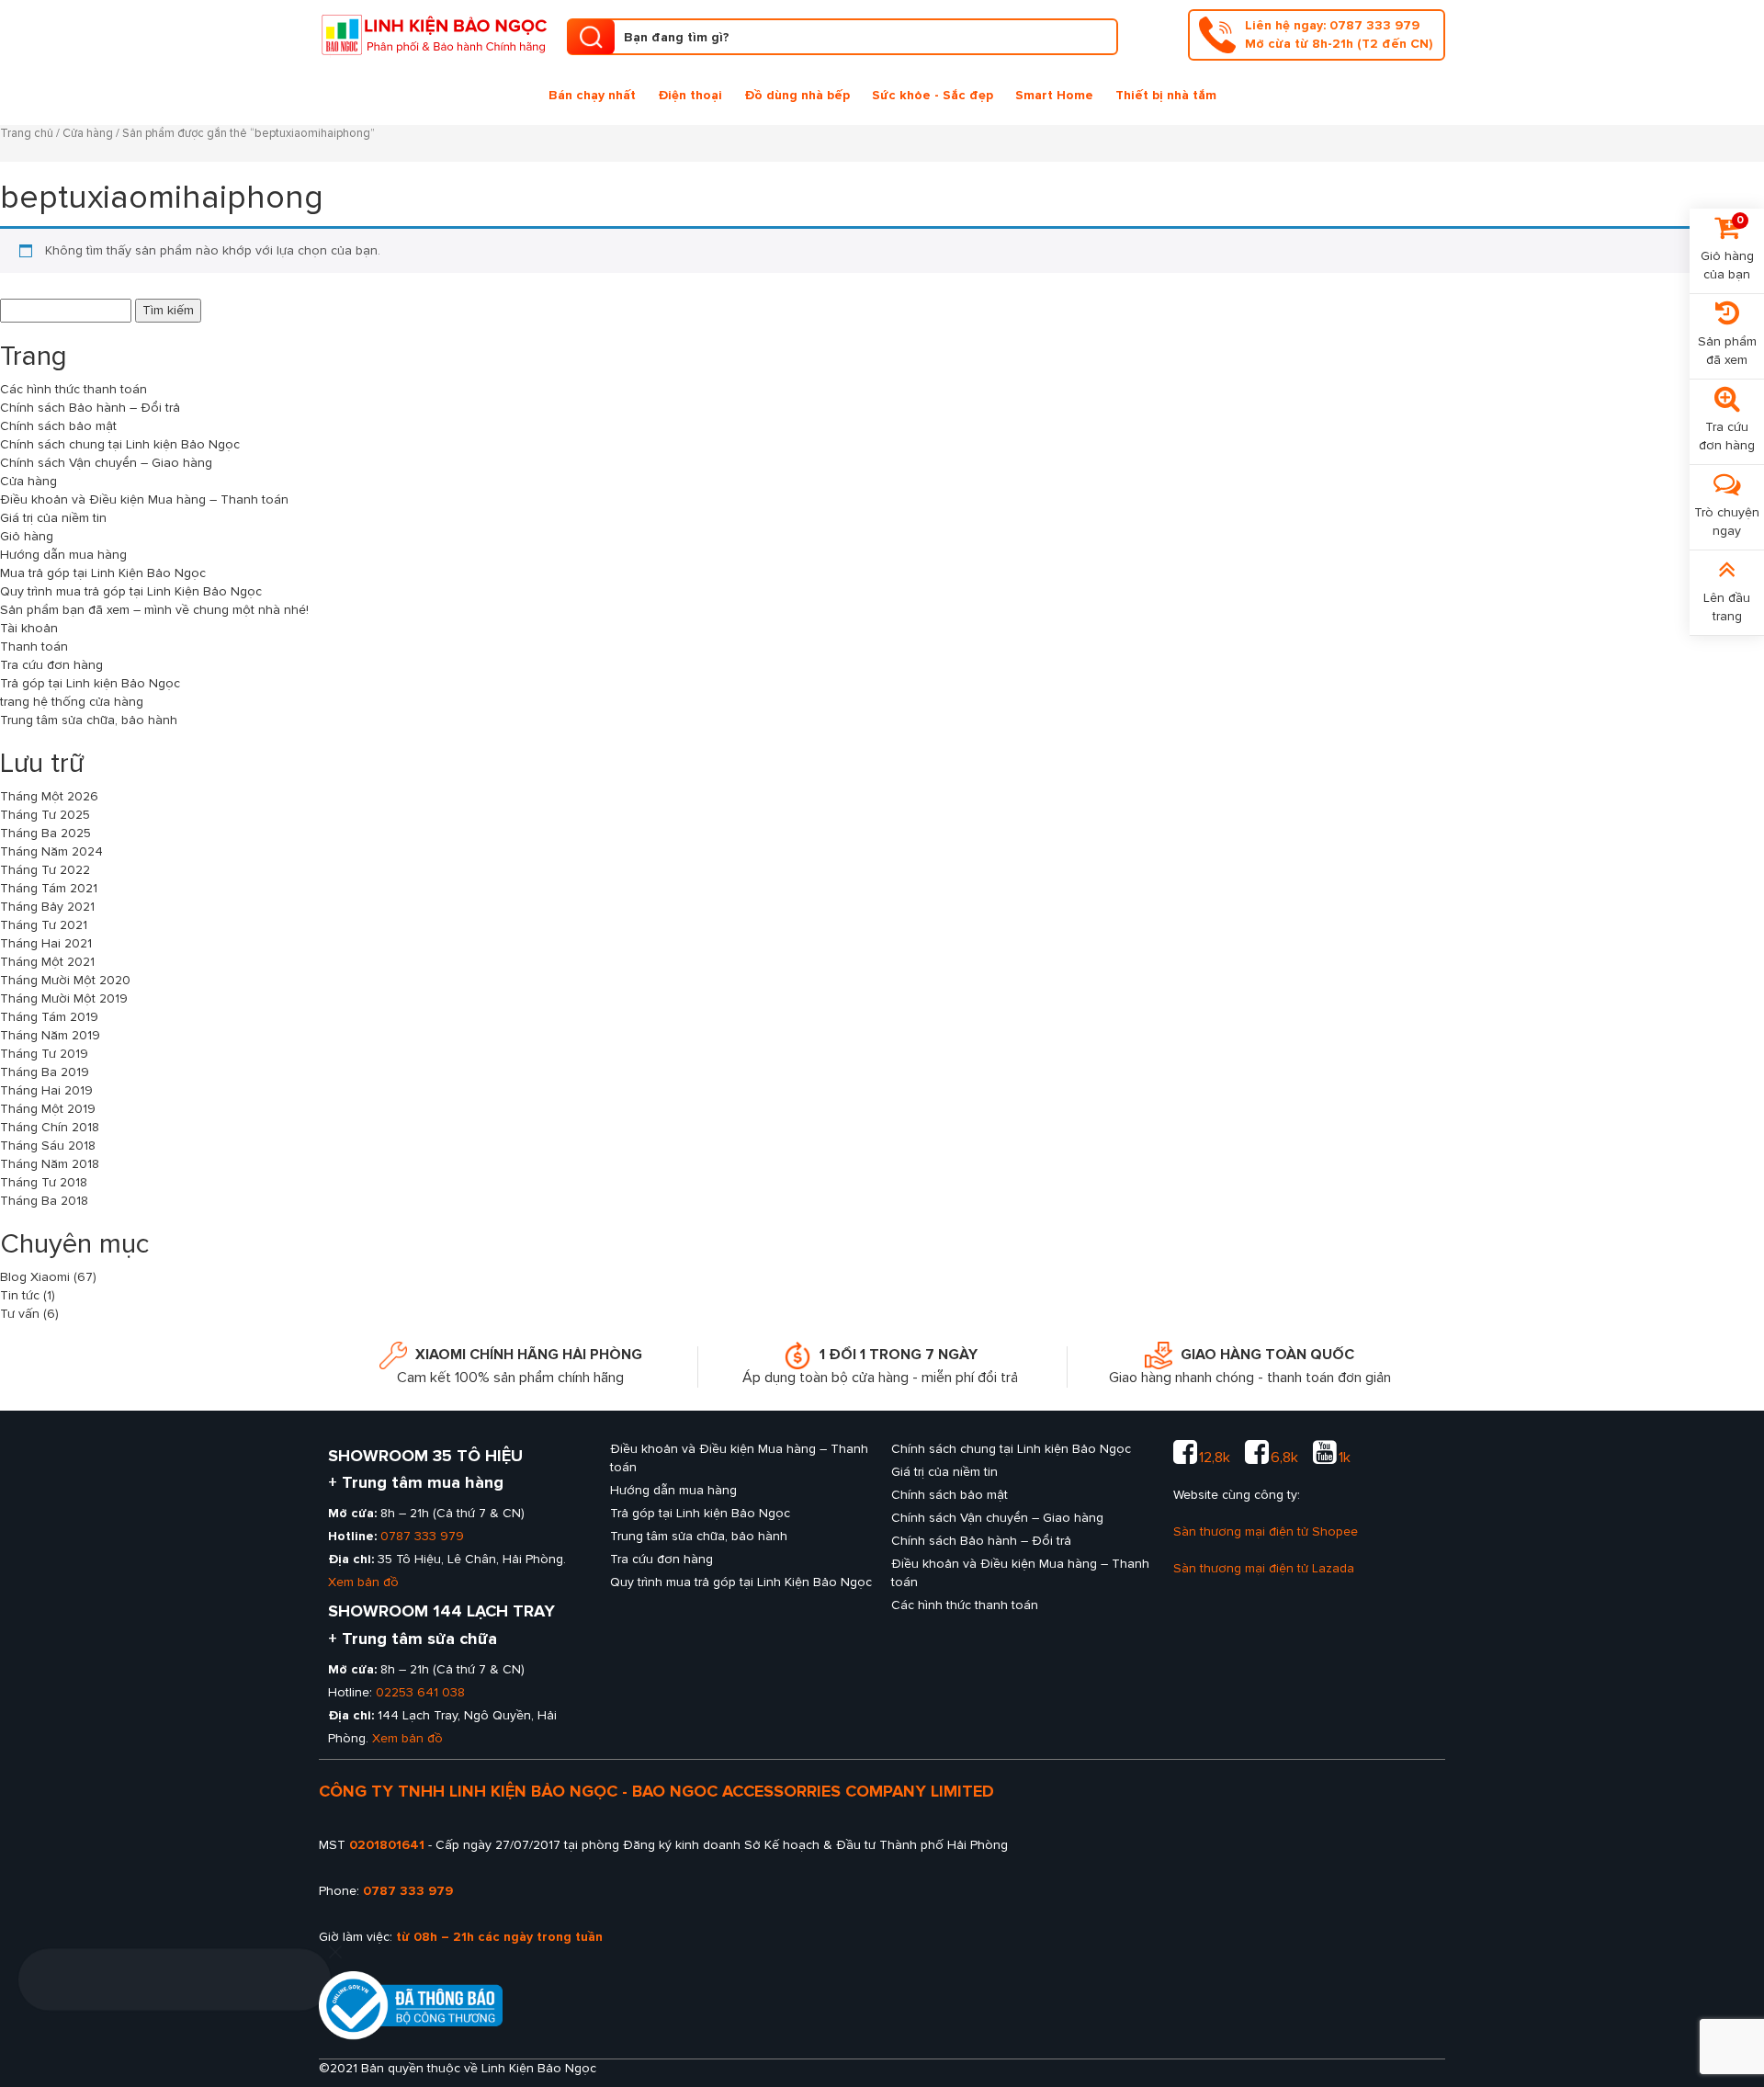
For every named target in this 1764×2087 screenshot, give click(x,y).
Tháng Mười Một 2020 (65, 980)
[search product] (591, 37)
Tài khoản (29, 628)
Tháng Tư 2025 (45, 815)
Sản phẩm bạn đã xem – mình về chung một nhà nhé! (154, 610)
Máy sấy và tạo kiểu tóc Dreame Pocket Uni (172, 2021)
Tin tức (20, 1295)
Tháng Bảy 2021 (47, 907)
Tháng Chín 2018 (50, 1127)
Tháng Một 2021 (47, 962)
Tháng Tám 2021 (49, 888)
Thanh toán (34, 647)
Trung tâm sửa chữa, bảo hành (89, 720)
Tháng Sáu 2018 (48, 1146)
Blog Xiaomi (35, 1277)
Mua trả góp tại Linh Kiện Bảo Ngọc (103, 573)
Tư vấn (20, 1314)
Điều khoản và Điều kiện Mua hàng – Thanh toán (144, 499)
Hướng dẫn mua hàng (63, 555)
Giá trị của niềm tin (53, 518)
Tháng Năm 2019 (50, 1035)
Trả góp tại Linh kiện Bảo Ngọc (90, 683)
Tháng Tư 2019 (44, 1054)
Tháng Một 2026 (49, 796)
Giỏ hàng (27, 536)
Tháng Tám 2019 (49, 1017)
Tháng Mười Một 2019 (64, 998)
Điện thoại (690, 95)
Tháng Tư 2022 (45, 870)
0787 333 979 (422, 1536)
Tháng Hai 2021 (46, 943)
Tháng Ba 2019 (45, 1072)
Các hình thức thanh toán (73, 389)
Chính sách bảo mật (58, 426)
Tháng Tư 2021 (44, 925)
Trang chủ (27, 133)
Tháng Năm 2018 (50, 1164)
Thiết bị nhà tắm (1166, 95)
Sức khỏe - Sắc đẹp (933, 95)
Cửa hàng (88, 133)
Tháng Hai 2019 (46, 1090)
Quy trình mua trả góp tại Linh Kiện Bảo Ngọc (131, 591)
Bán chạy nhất (592, 95)
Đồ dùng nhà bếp (797, 95)
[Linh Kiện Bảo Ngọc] (434, 33)
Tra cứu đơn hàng (51, 665)
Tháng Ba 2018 (44, 1201)
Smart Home (1054, 95)
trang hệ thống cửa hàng (72, 702)
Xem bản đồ (363, 1582)
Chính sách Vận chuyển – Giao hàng (106, 463)
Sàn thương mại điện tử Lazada (1264, 1568)
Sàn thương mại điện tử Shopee (1266, 1531)
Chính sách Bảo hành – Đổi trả (90, 408)
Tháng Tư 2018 (44, 1182)
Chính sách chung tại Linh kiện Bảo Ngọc (120, 444)
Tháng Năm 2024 (51, 851)
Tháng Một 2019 (48, 1109)
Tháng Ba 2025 (45, 833)
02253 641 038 (420, 1692)
